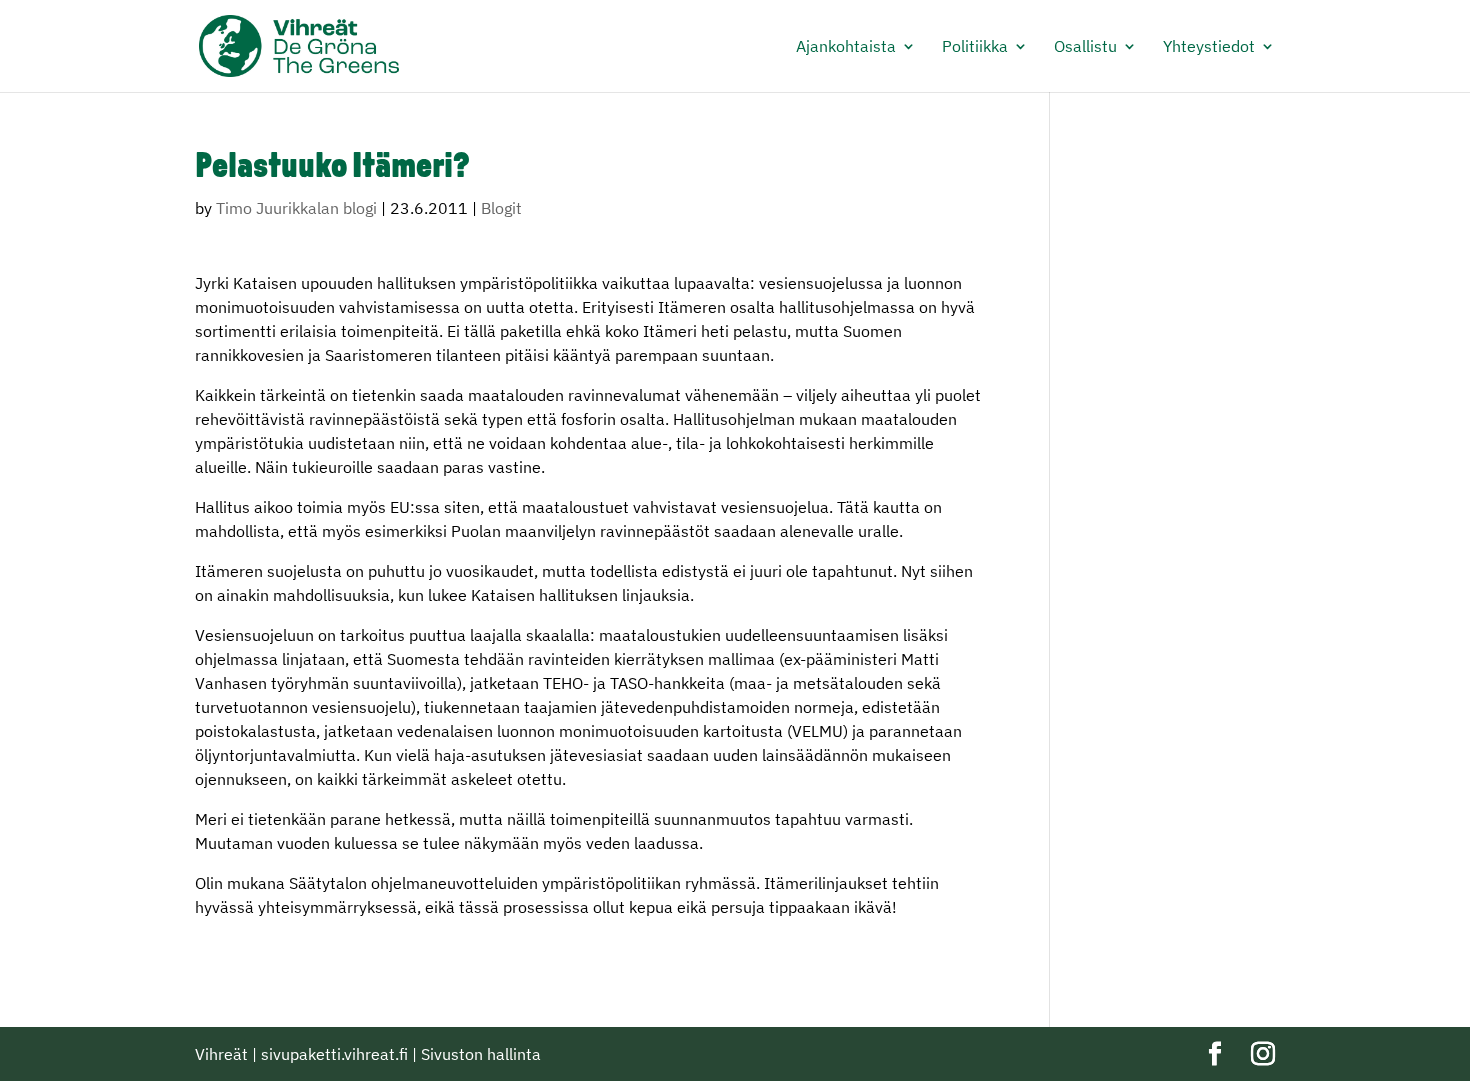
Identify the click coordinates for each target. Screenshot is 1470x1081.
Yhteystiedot (1209, 47)
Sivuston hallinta (481, 1054)
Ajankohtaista (846, 47)
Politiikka (975, 47)
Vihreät (221, 1054)
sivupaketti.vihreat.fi (334, 1054)
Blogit (501, 208)
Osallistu (1085, 47)
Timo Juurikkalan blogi (296, 208)
